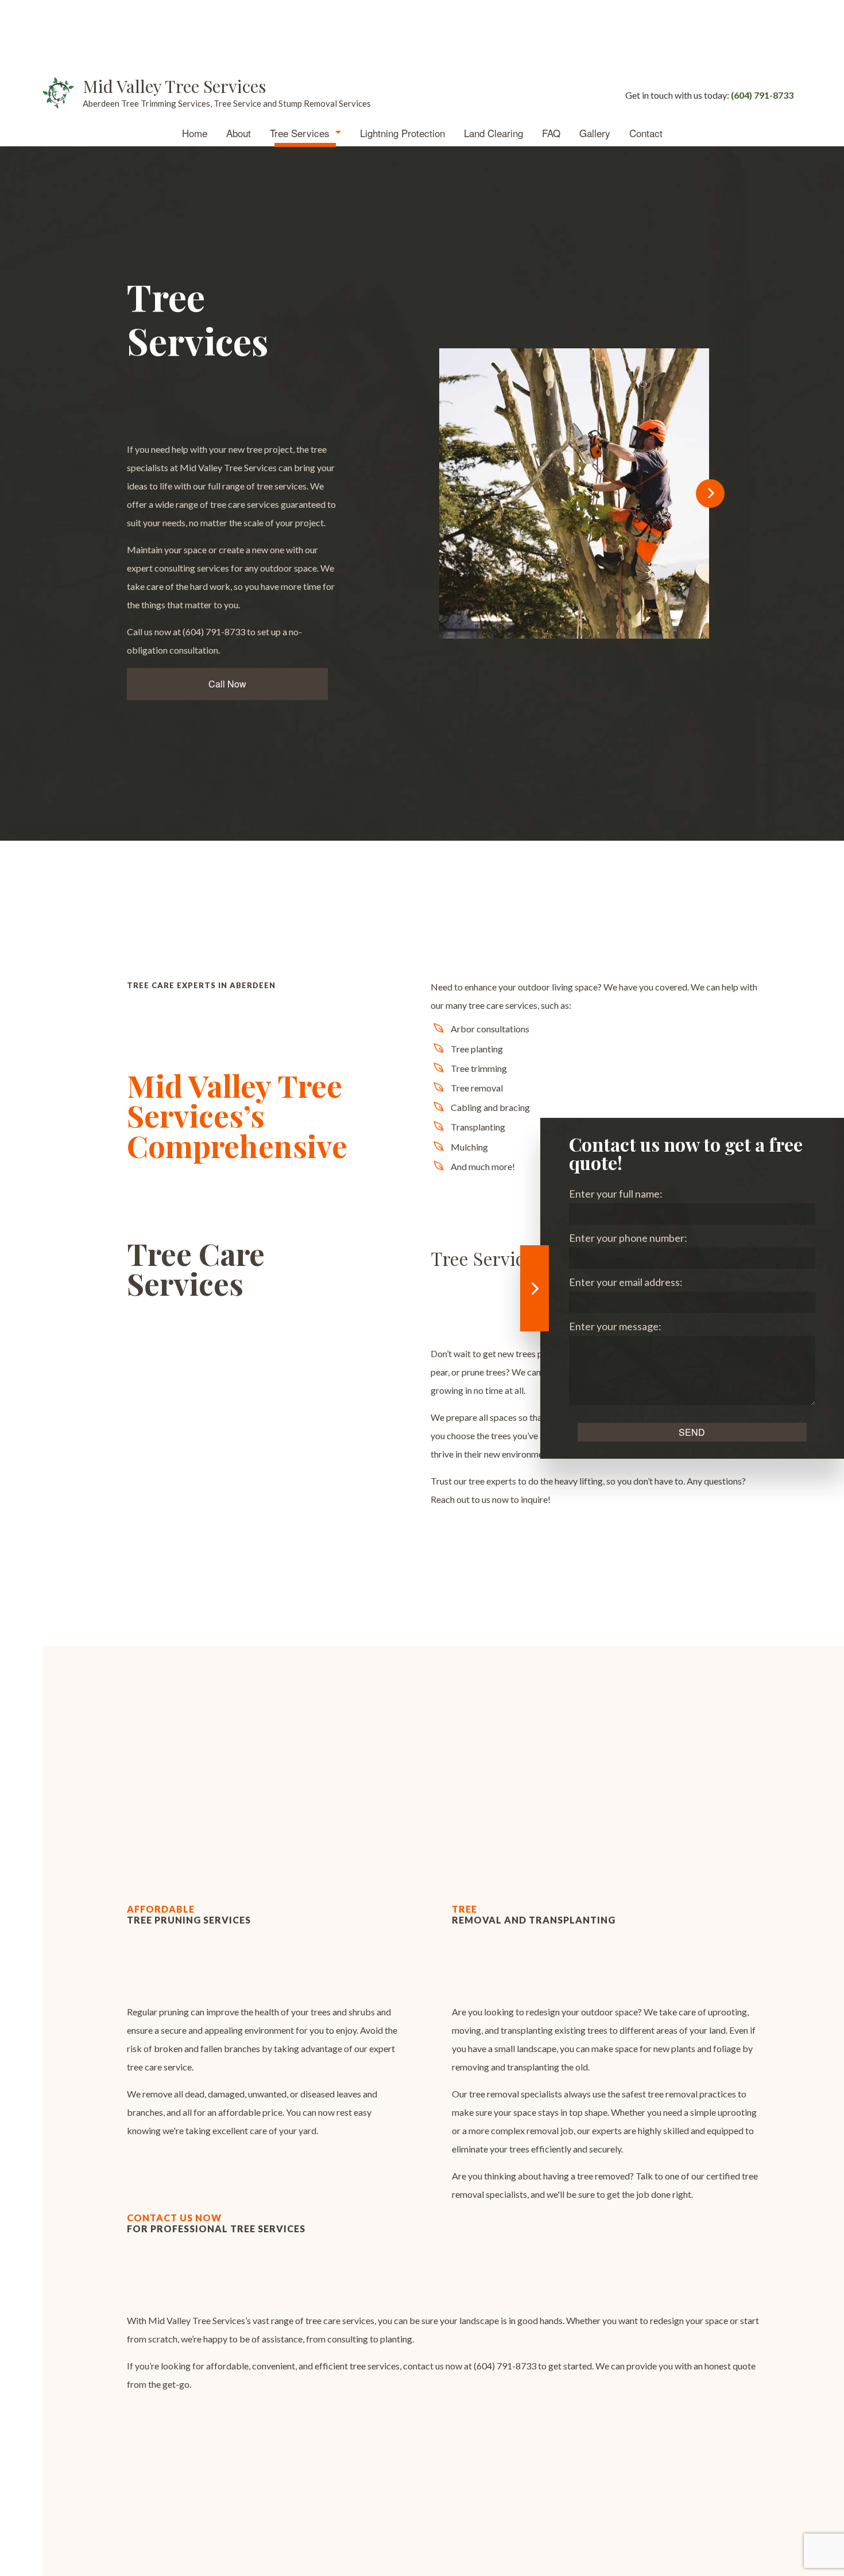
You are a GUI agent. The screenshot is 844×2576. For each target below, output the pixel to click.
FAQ (551, 133)
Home (195, 133)
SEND (692, 1432)
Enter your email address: (626, 1282)
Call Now (227, 684)
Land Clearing (493, 133)
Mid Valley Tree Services (174, 86)
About (239, 133)
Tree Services (300, 133)
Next (710, 494)
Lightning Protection (402, 133)
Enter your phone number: (628, 1238)
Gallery (595, 133)
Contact (646, 133)
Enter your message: (615, 1326)
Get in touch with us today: (709, 95)
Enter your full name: (616, 1194)
